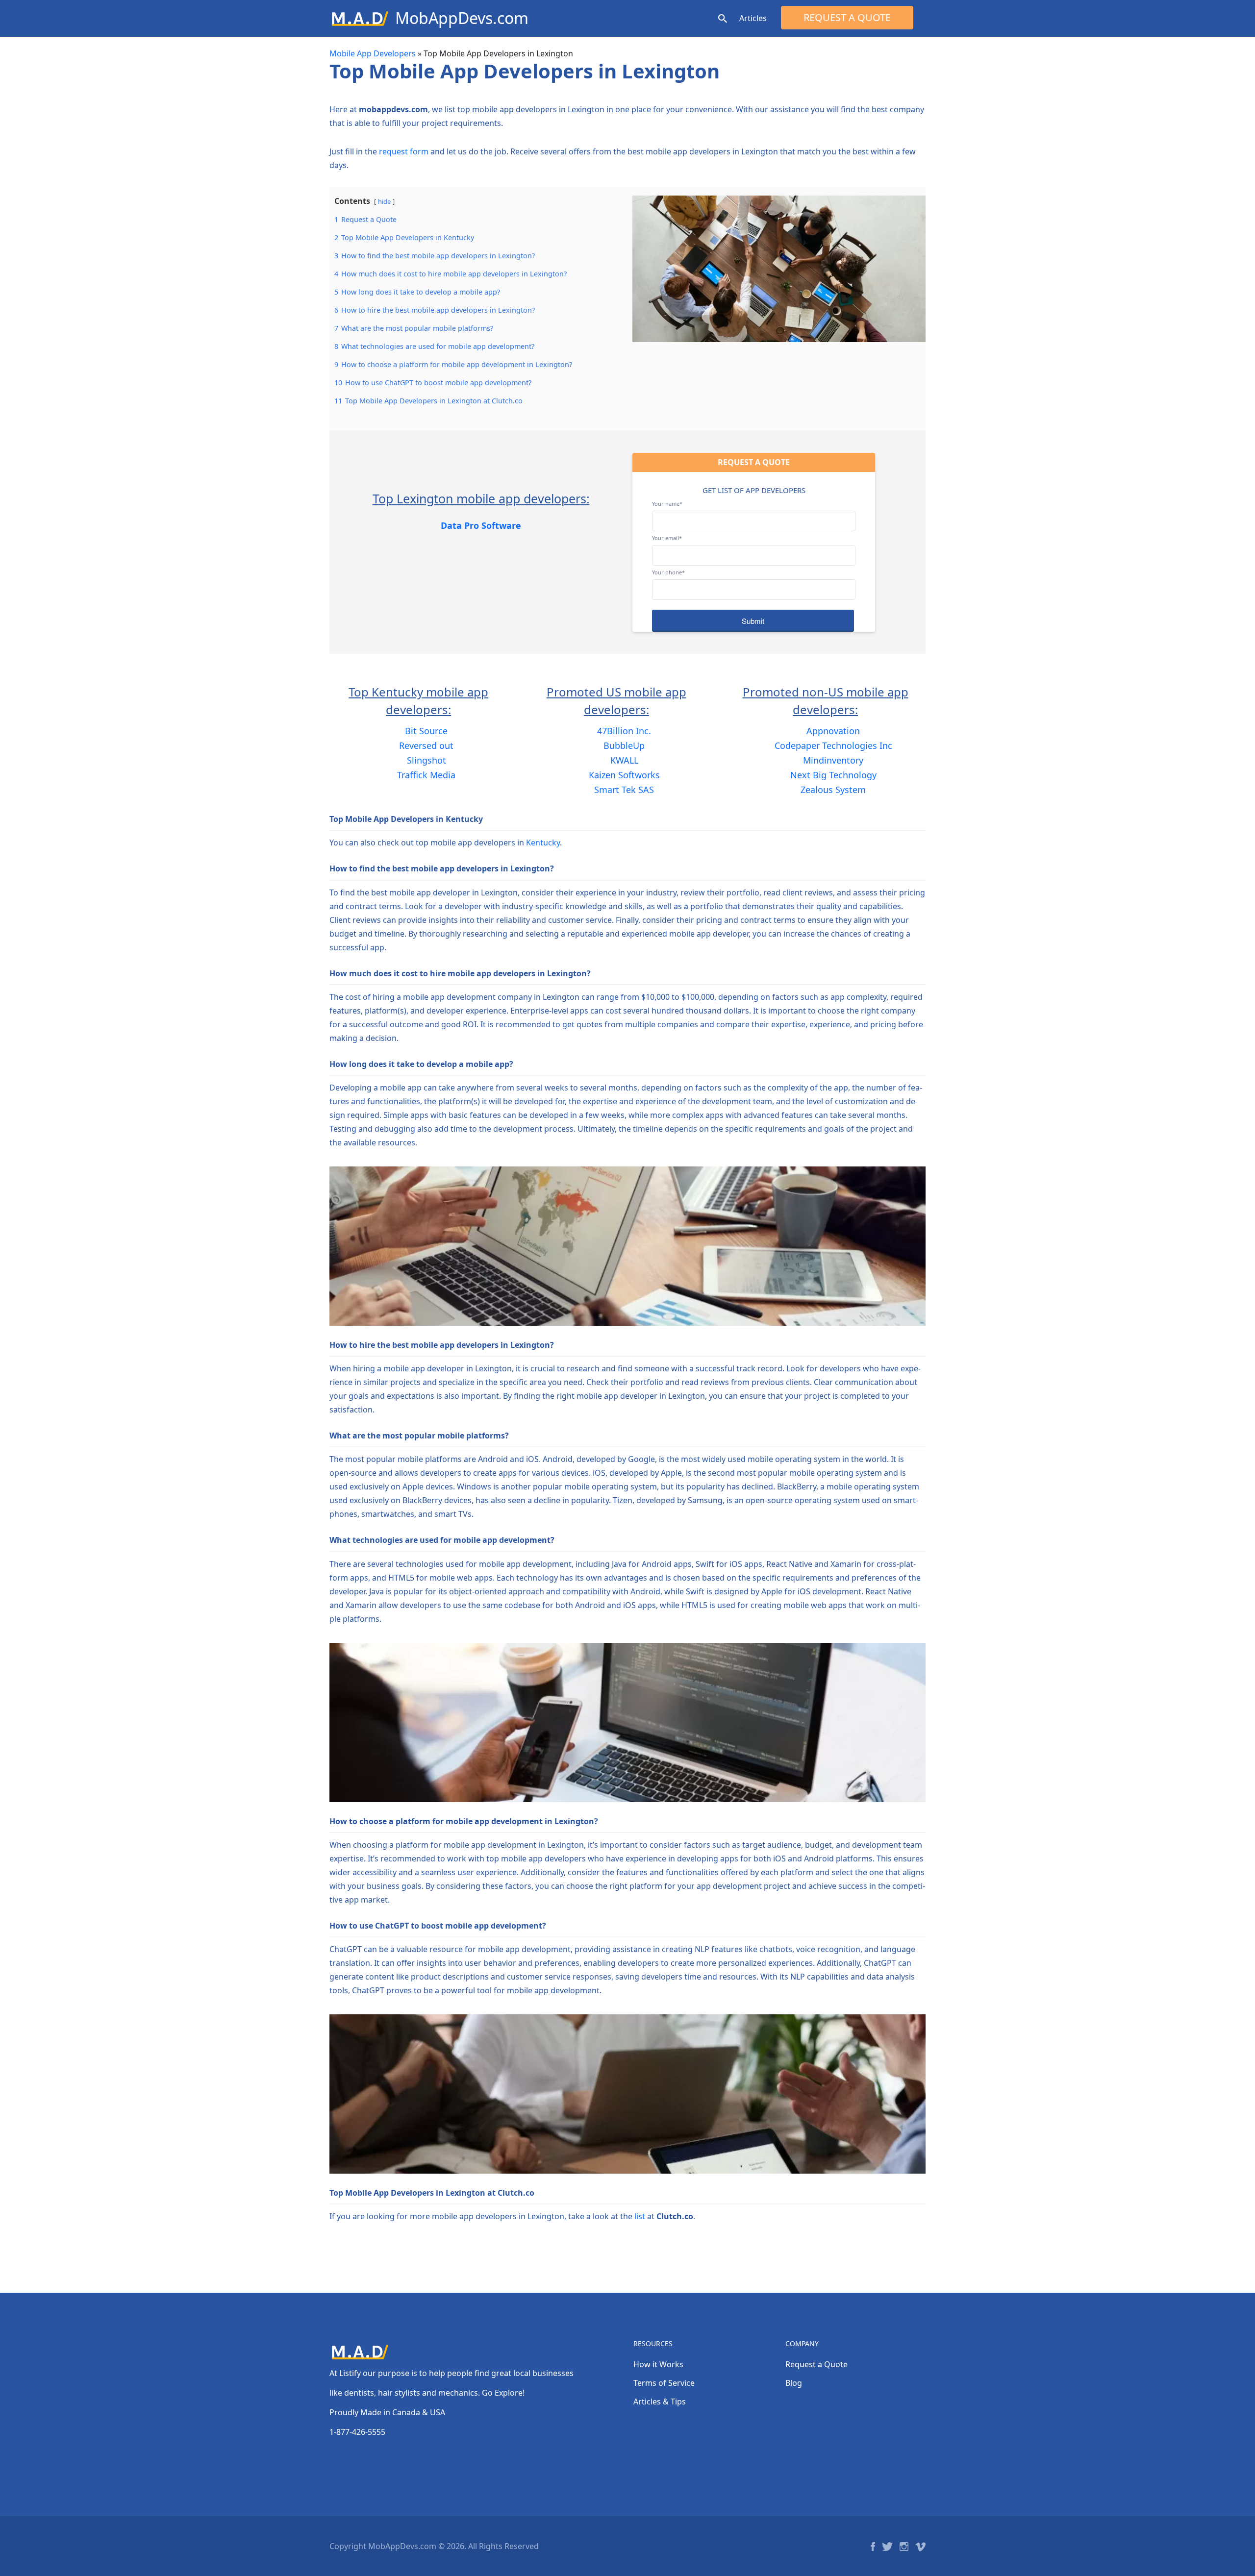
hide (384, 201)
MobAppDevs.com (462, 18)
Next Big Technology (833, 775)
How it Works (658, 2364)
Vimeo (920, 2547)
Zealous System (833, 790)
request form (404, 151)
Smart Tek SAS (624, 790)
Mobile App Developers (373, 53)
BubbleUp (624, 745)
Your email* (667, 538)
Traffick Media (426, 775)
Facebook (873, 2547)
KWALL (624, 760)
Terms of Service (664, 2383)
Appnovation (833, 731)
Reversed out (426, 745)
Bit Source (426, 731)
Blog (794, 2383)
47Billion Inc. (624, 731)
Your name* (667, 504)
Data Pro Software (481, 525)
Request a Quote (847, 17)
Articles (753, 18)
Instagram (904, 2547)
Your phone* (668, 572)
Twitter (887, 2547)
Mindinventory (833, 760)
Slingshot (427, 760)
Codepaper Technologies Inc (833, 745)
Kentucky (543, 842)
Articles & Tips (660, 2402)
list (640, 2216)
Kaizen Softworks (624, 775)
